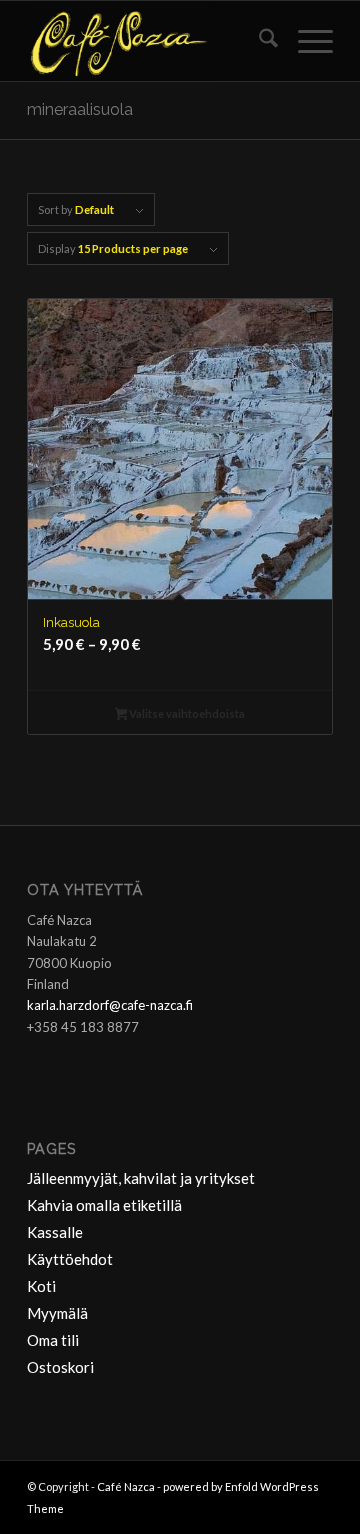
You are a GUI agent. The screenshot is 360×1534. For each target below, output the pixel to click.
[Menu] (305, 41)
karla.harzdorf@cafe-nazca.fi (110, 1005)
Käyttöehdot (70, 1259)
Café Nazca (126, 1486)
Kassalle (55, 1232)
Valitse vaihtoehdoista (186, 713)
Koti (41, 1286)
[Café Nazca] (149, 41)
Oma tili (53, 1340)
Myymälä (57, 1313)
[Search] (258, 41)
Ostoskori (60, 1367)
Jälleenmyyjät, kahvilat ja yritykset (141, 1178)
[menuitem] (258, 41)
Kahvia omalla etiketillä (104, 1205)
